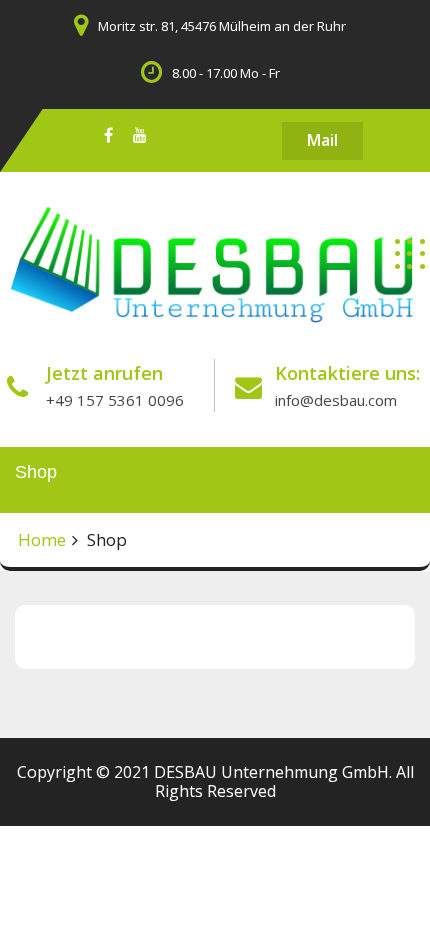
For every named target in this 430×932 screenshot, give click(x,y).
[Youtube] (140, 134)
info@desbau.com (336, 400)
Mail (322, 140)
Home (42, 539)
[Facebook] (108, 134)
